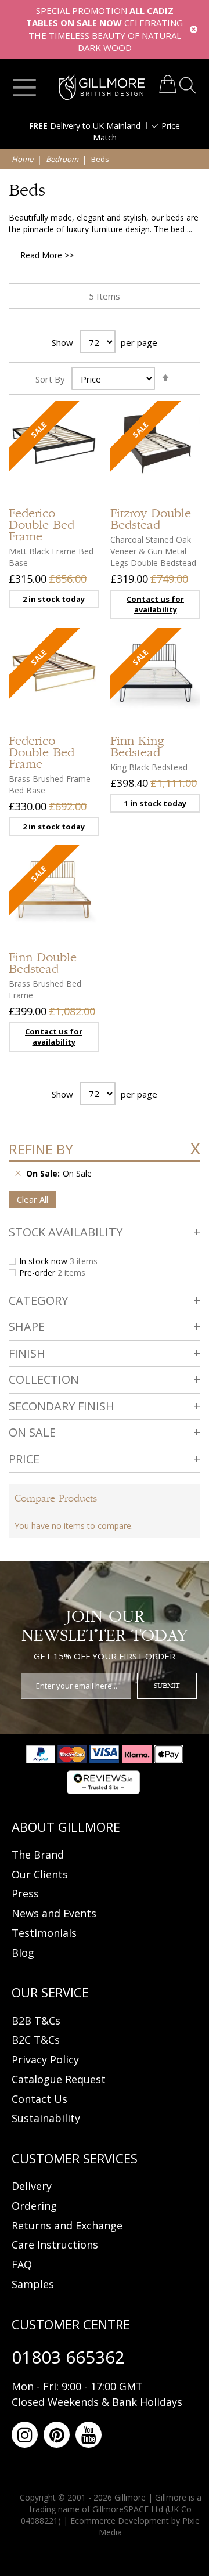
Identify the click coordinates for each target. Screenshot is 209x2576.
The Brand (38, 1855)
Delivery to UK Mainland (85, 126)
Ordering (34, 2206)
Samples (33, 2284)
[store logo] (102, 87)
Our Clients (40, 1874)
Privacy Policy (45, 2059)
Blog (23, 1953)
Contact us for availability (155, 605)
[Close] (194, 29)
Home (23, 159)
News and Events (54, 1913)
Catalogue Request (59, 2079)
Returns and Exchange (67, 2225)
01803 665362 (68, 2357)
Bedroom (63, 159)
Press (25, 1893)
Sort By (50, 379)
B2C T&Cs (36, 2040)
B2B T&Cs (36, 2021)
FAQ (22, 2264)
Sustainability (46, 2118)
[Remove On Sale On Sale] (18, 1174)
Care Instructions (55, 2245)
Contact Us (39, 2099)
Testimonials (44, 1933)
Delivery (32, 2186)
